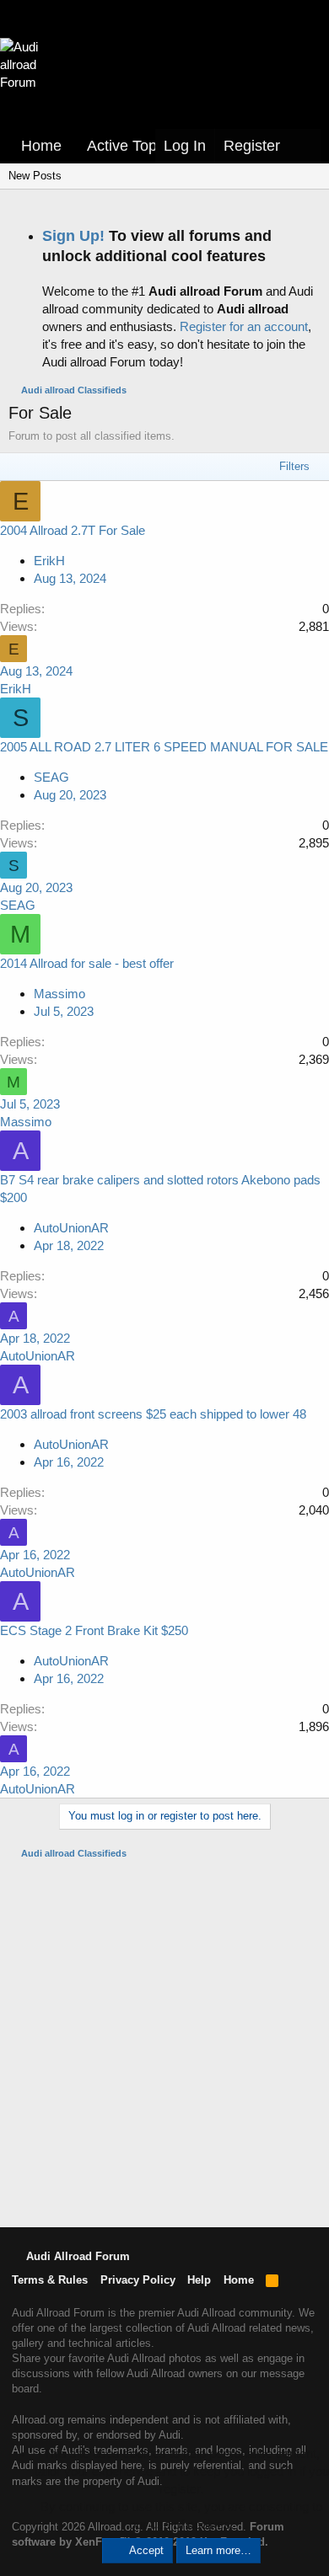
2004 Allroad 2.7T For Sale (73, 530)
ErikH (49, 561)
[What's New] (305, 146)
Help (199, 2280)
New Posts (35, 176)
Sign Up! (73, 236)
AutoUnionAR (71, 1228)
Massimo (59, 994)
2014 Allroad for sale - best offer (87, 963)
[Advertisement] (164, 2042)
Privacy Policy (138, 2280)
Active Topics (131, 146)
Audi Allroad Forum (76, 2256)
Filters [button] (294, 466)
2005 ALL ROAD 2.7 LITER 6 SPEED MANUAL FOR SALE (164, 747)
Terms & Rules (50, 2280)
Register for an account (244, 326)
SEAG (51, 777)
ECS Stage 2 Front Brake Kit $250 (94, 1630)
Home (41, 146)
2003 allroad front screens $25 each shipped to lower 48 (153, 1414)
